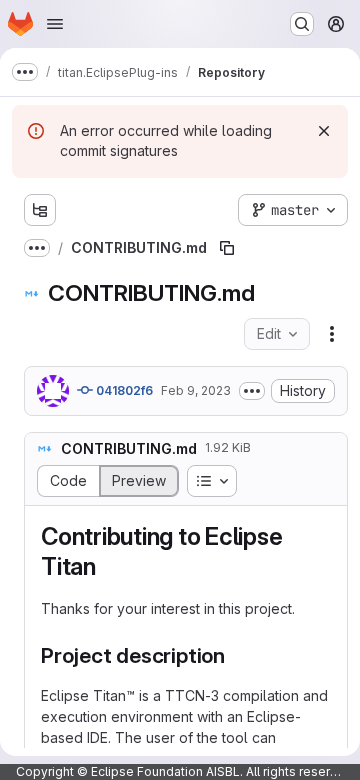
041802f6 (123, 390)
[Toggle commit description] (252, 391)
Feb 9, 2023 (196, 390)
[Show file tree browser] (40, 210)
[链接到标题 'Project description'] (236, 655)
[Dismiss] (324, 131)
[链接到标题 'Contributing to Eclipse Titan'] (109, 566)
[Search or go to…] (302, 24)
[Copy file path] (227, 248)
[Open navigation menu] (55, 24)
